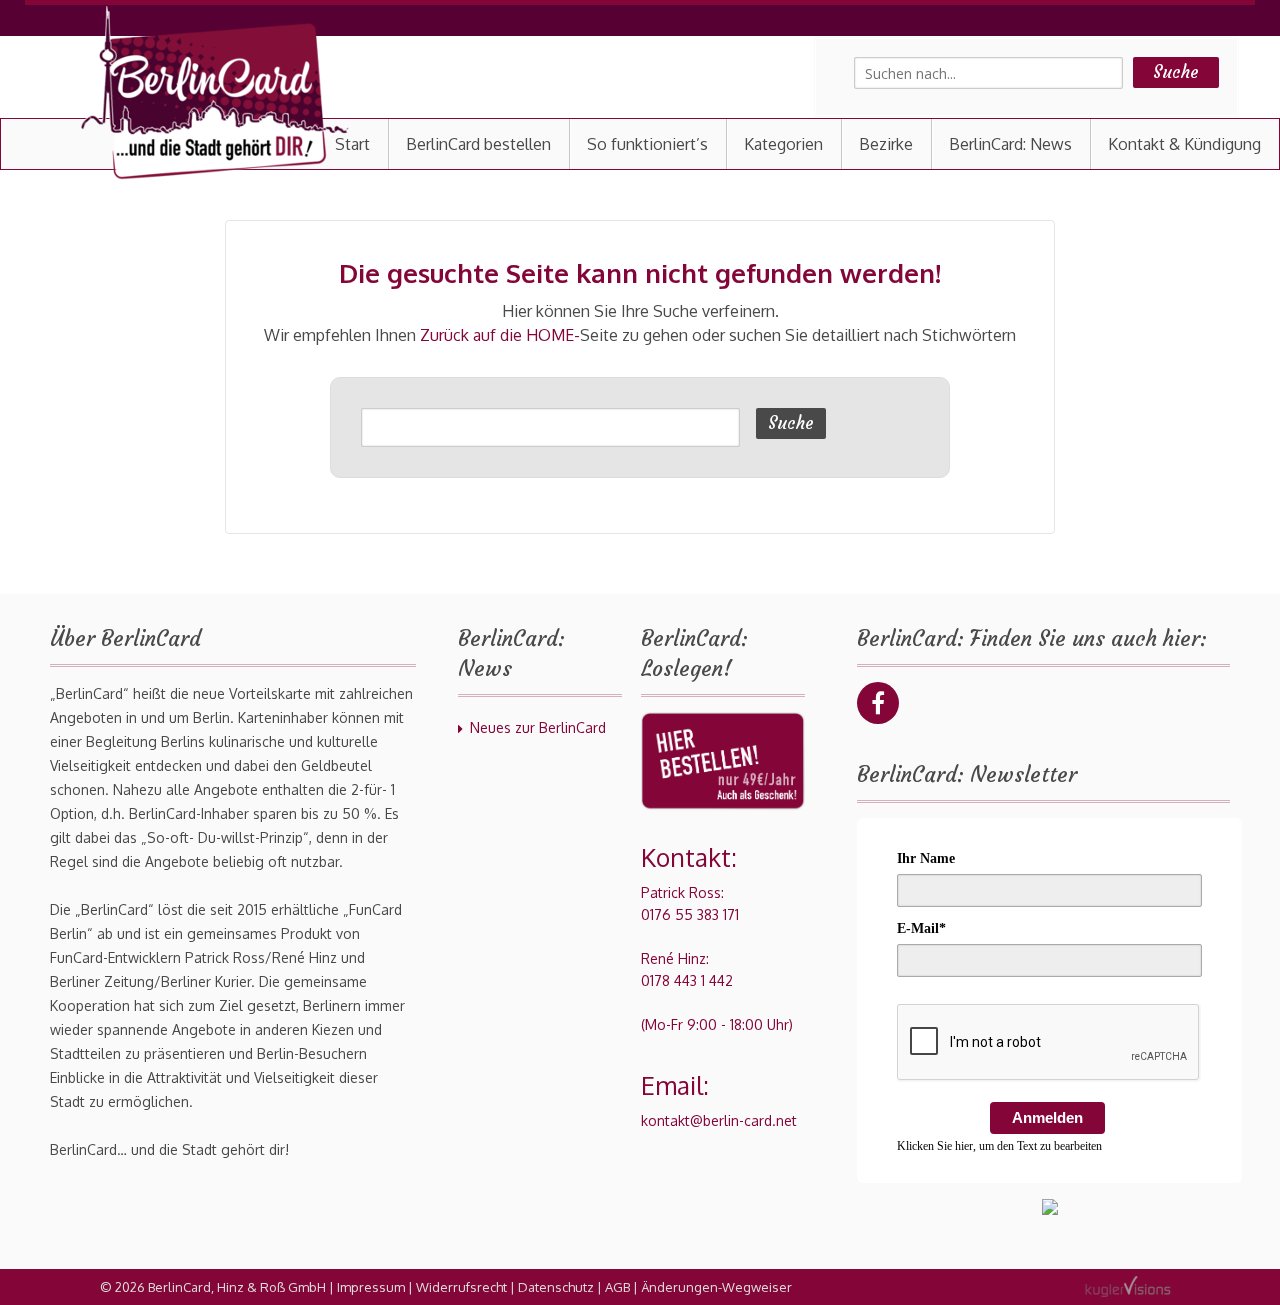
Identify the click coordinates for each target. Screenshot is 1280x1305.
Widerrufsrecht (461, 1287)
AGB (617, 1287)
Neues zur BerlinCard (538, 727)
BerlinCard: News (1010, 144)
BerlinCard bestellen (478, 144)
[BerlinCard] (216, 93)
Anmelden (1047, 1117)
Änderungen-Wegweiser (716, 1287)
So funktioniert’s (647, 144)
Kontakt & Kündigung (1184, 144)
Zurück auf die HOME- (500, 335)
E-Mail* (921, 928)
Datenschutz (556, 1287)
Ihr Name (926, 858)
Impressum (371, 1287)
